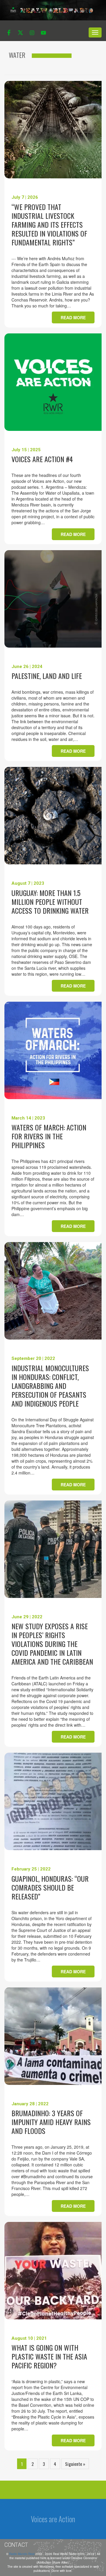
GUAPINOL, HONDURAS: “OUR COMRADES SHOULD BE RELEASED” (50, 1887)
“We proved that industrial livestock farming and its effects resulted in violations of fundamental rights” (49, 224)
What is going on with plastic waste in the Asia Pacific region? (49, 2356)
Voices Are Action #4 (42, 459)
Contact (16, 2545)
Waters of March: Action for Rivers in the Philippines (49, 1136)
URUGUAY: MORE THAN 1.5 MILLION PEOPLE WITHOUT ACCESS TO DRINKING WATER (50, 902)
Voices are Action (53, 2519)
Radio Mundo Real (22, 2554)
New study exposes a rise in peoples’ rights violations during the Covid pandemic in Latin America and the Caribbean (52, 1644)
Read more (73, 317)
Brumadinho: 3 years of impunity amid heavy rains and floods (51, 2122)
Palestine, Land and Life (47, 676)
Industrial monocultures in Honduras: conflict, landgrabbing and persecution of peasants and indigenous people (50, 1386)
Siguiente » (75, 2464)
